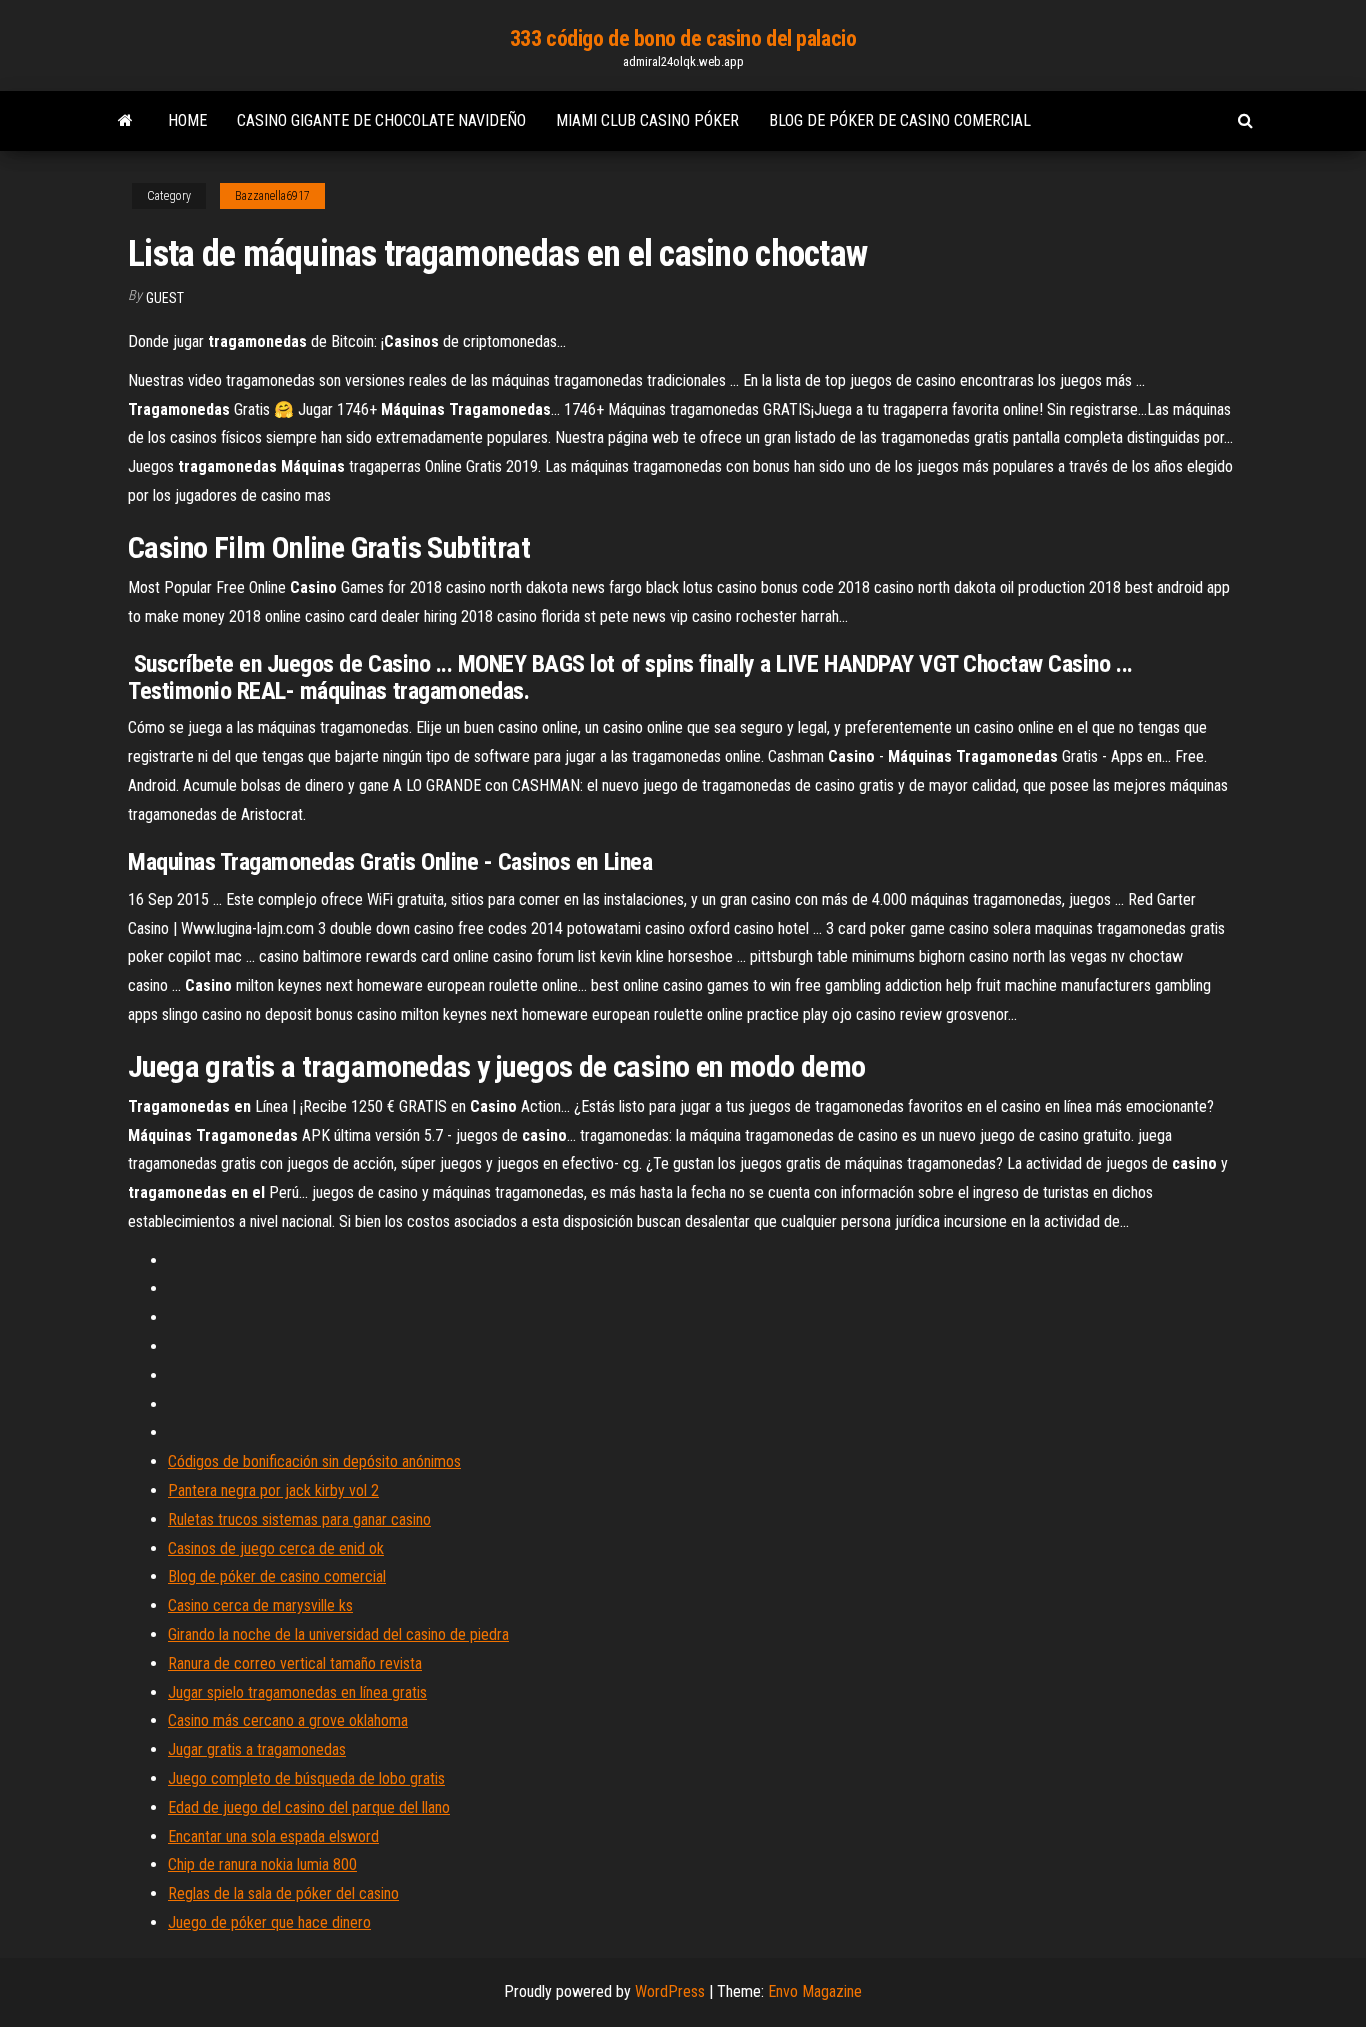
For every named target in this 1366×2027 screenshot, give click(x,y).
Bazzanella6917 (272, 196)
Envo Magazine (815, 1991)
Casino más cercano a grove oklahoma (288, 1720)
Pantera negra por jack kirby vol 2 (273, 1490)
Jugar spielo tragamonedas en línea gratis (297, 1692)
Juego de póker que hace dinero (269, 1922)
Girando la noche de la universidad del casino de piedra (338, 1634)
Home (187, 120)
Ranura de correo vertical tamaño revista (295, 1663)
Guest (165, 298)
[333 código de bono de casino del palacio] (125, 121)
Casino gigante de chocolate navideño (381, 120)
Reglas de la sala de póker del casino (283, 1893)
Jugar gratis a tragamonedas (257, 1749)
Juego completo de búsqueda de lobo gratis (306, 1778)
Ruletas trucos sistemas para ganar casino (299, 1519)
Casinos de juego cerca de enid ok (276, 1548)
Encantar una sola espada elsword (273, 1836)
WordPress (670, 1991)
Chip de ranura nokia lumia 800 (262, 1864)
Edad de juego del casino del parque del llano (309, 1807)
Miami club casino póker (647, 120)
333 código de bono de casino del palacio (683, 38)
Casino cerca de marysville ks (260, 1605)
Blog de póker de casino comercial (900, 120)
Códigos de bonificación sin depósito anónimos (314, 1461)
